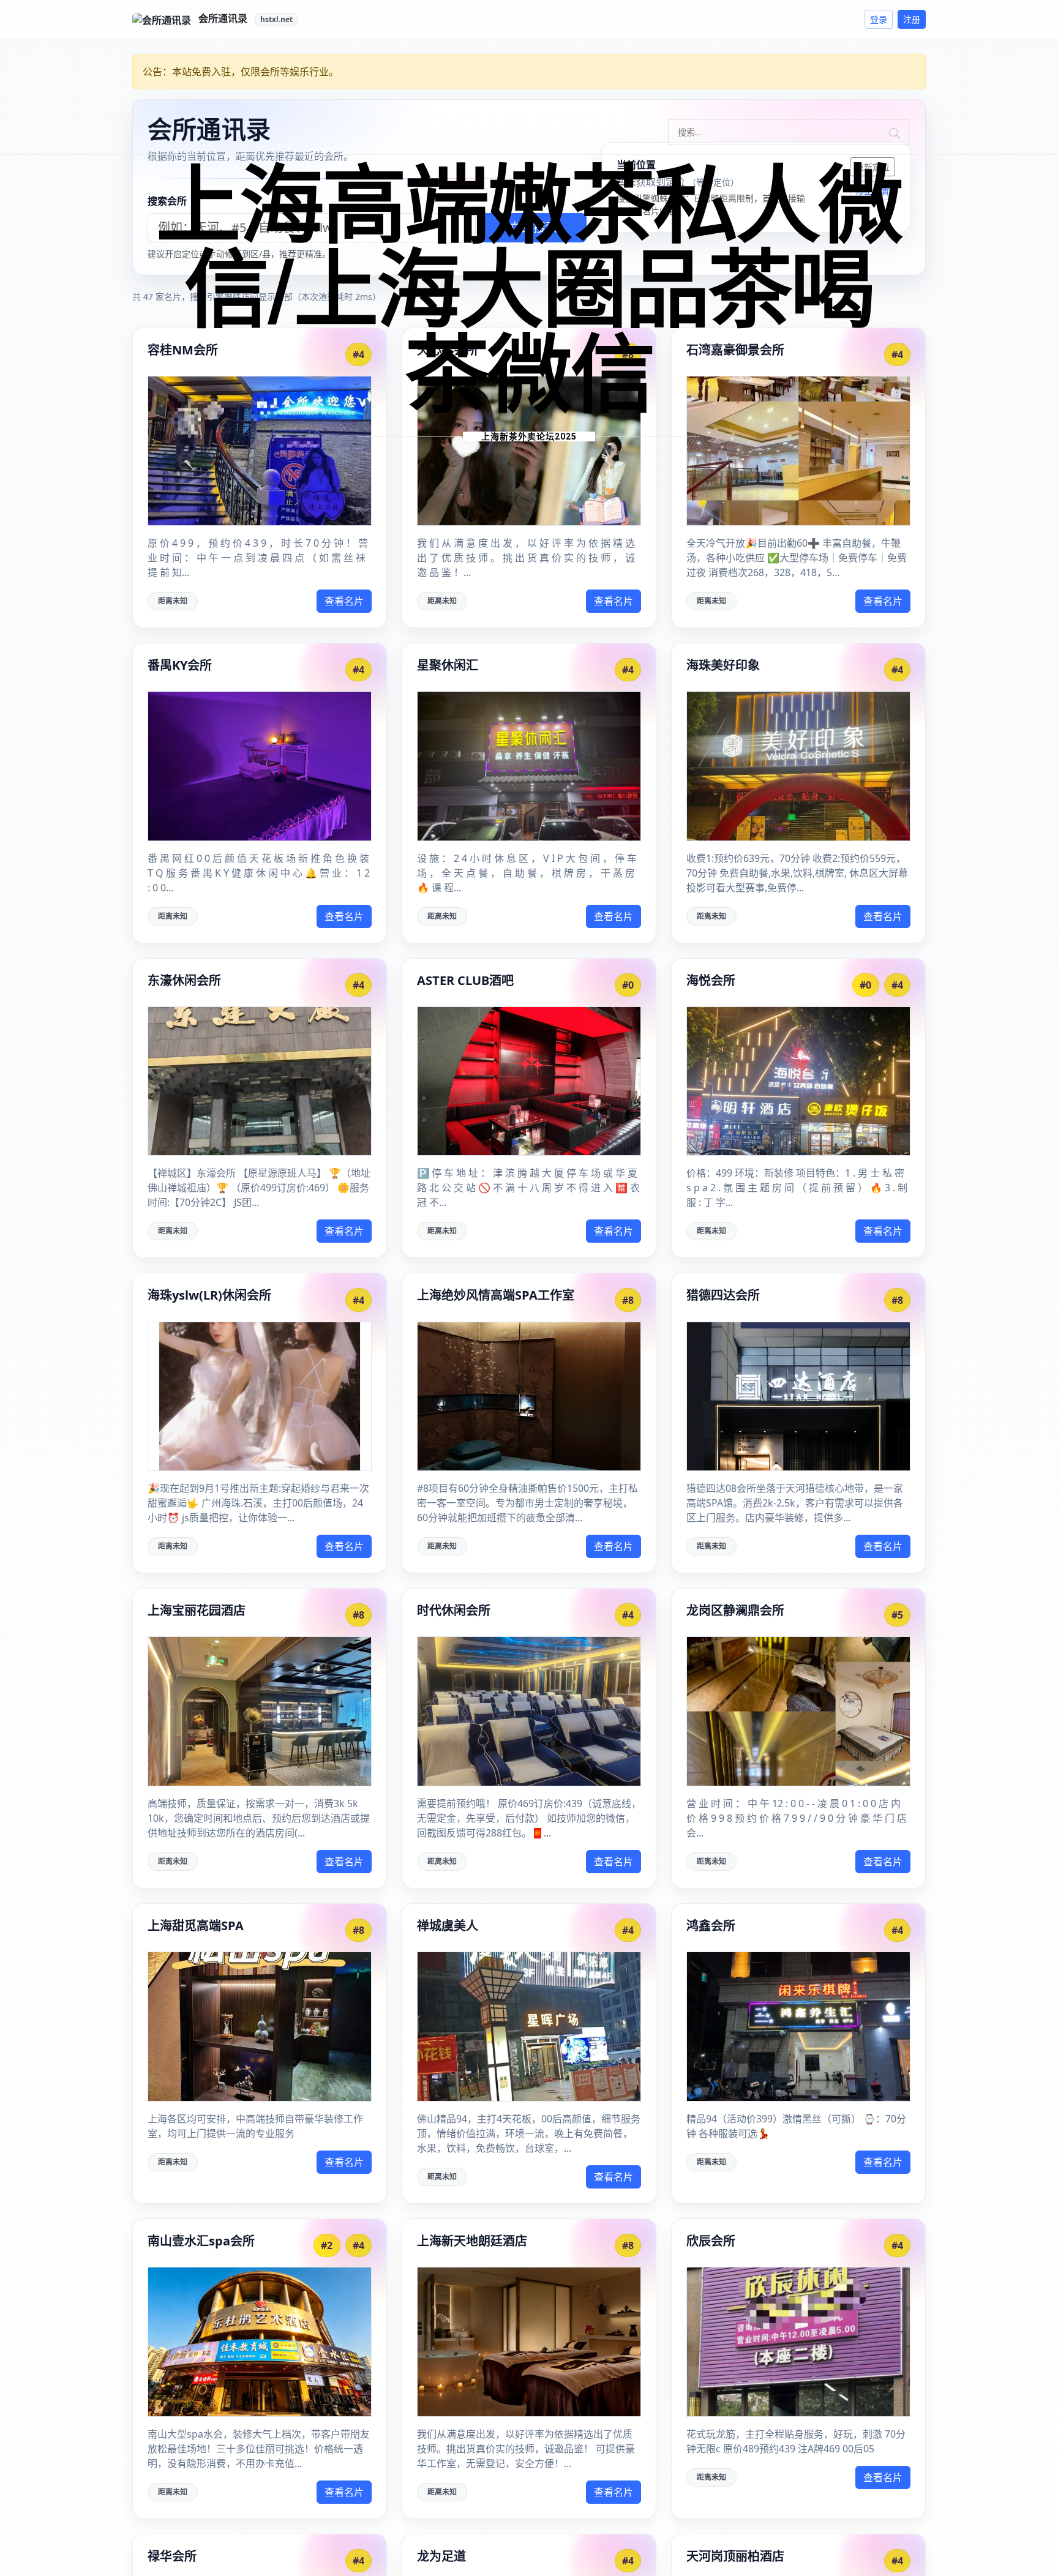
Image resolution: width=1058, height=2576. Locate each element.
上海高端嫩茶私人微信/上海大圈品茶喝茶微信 (529, 291)
